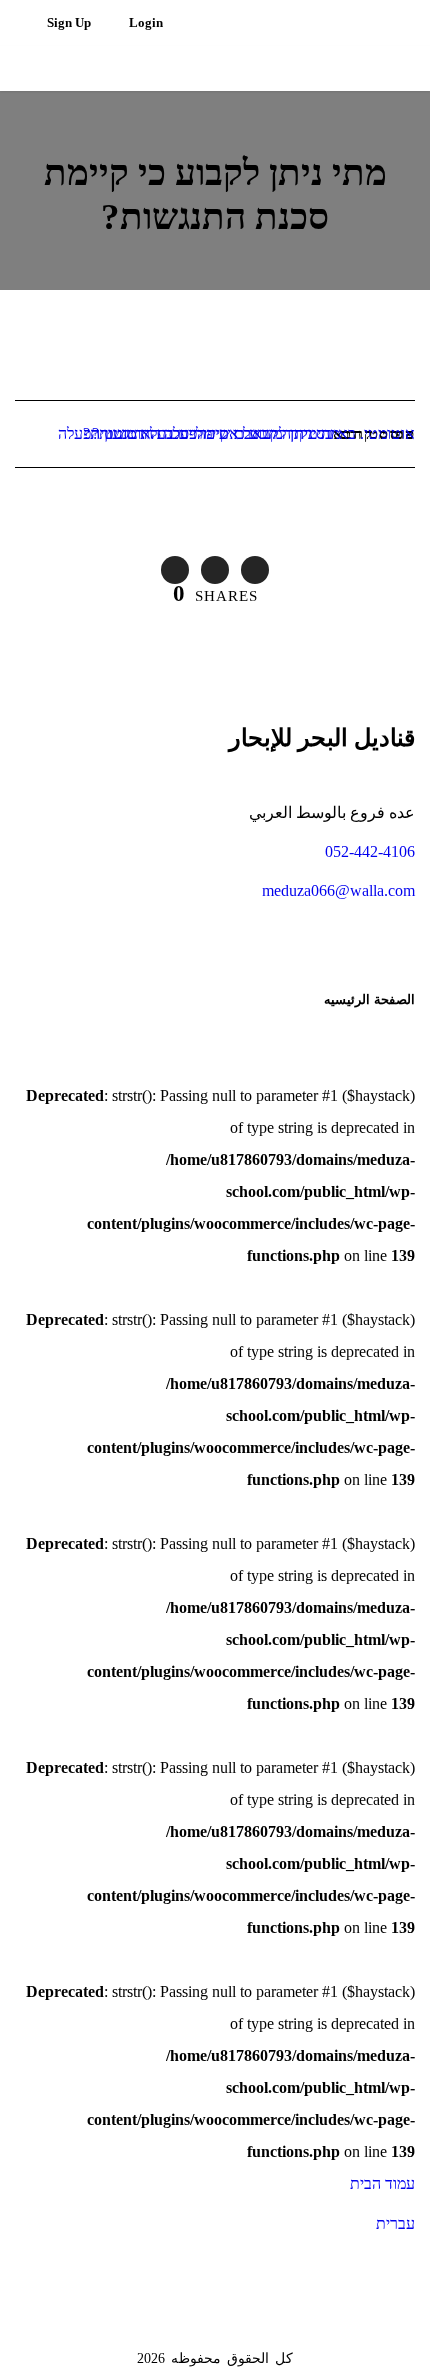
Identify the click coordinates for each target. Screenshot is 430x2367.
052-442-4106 (370, 851)
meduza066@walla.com (338, 890)
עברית (395, 2223)
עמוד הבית (382, 2183)
